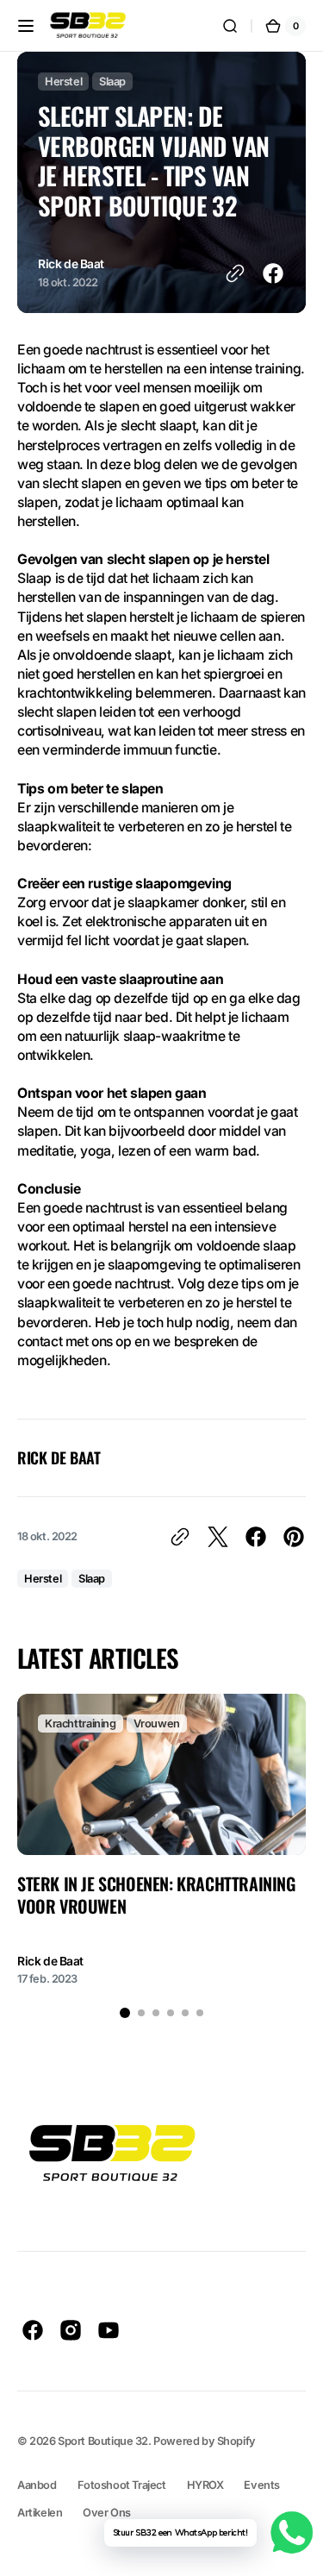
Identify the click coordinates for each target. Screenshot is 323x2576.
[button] (26, 26)
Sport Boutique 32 (103, 2441)
